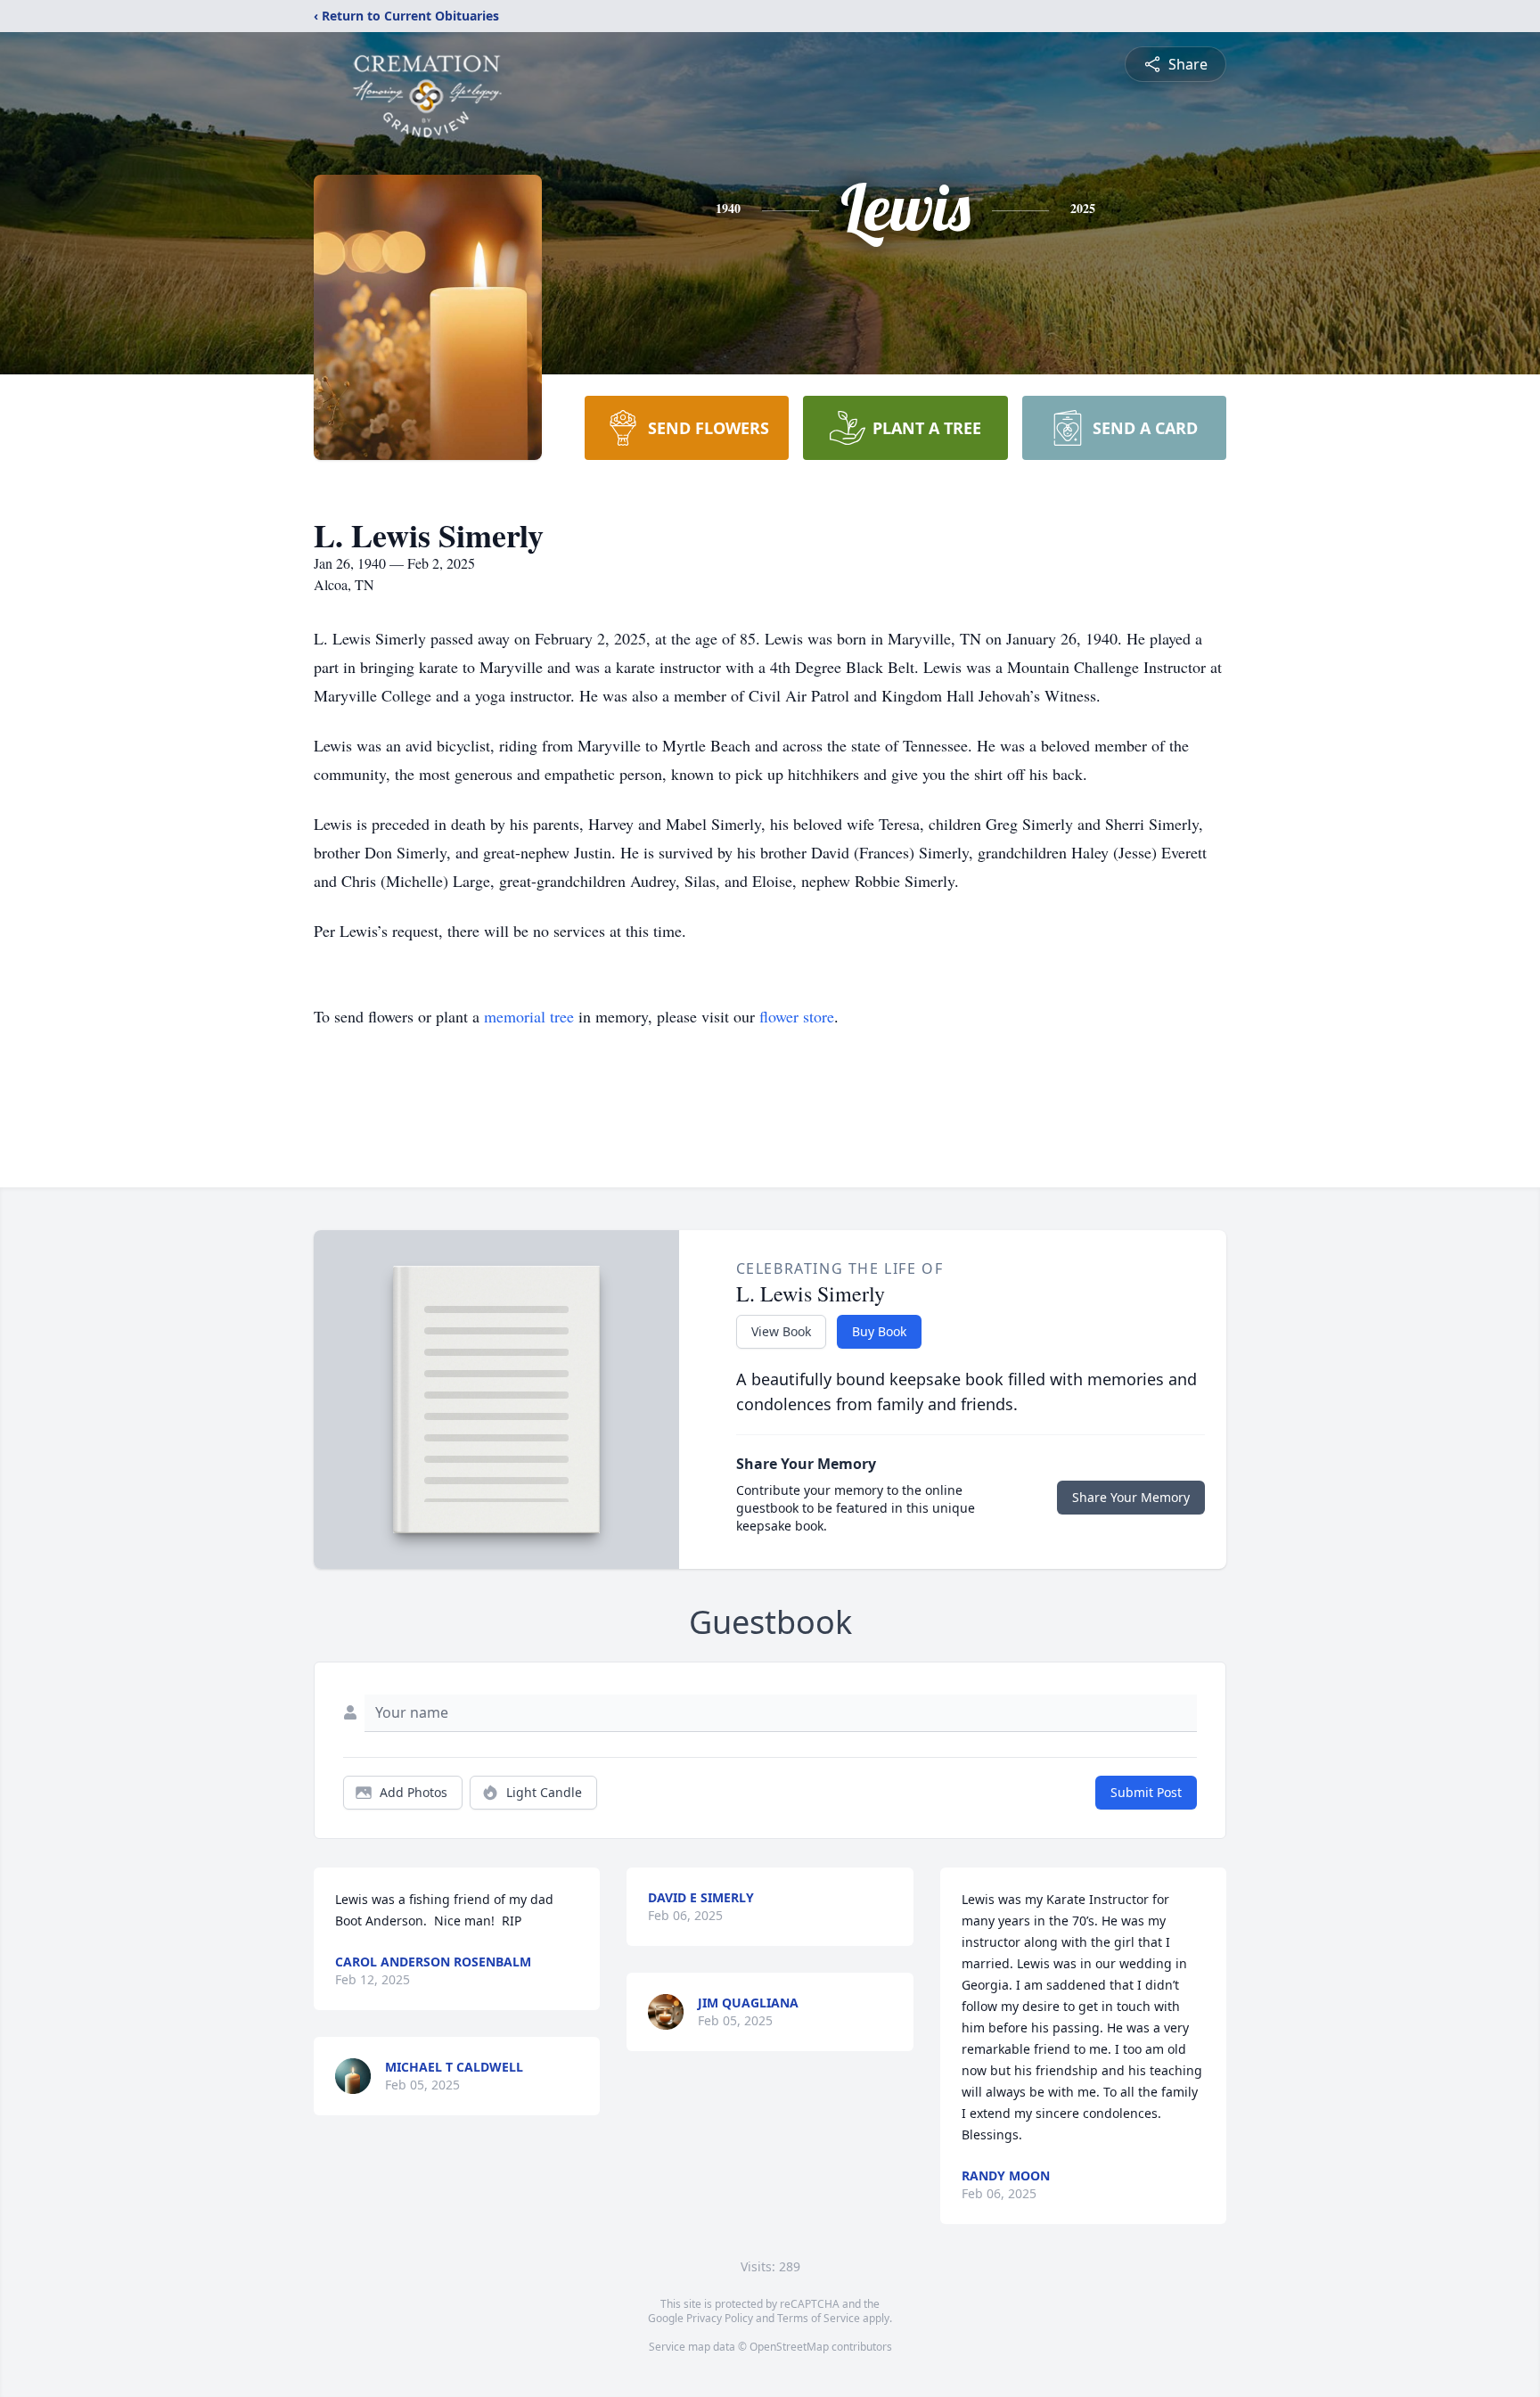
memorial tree (529, 1016)
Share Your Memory (1131, 1497)
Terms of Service (819, 2318)
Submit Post (1146, 1792)
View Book (781, 1331)
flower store (797, 1016)
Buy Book (879, 1331)
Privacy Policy (720, 2318)
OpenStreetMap (789, 2347)
